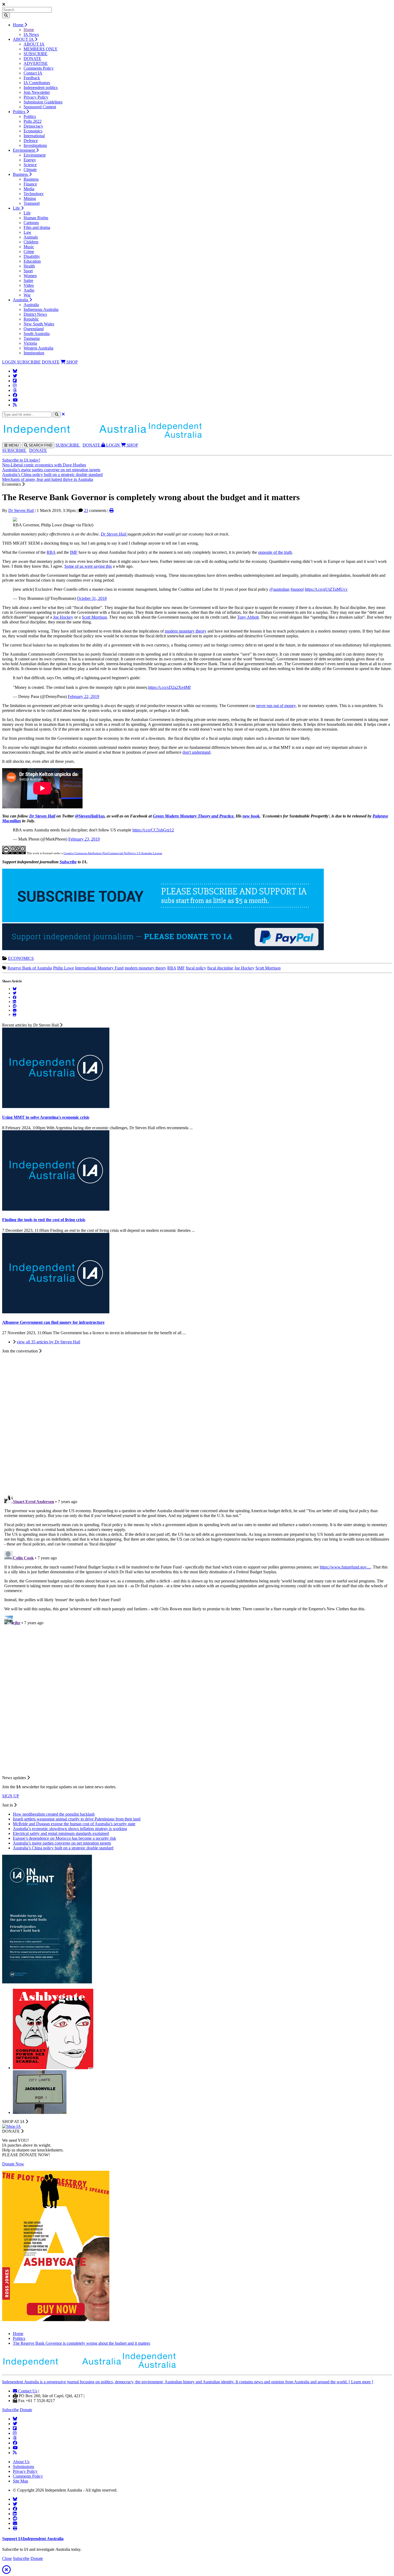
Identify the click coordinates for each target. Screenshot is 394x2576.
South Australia (37, 334)
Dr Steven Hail (21, 510)
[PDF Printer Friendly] (111, 510)
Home (19, 25)
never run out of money (276, 706)
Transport (32, 203)
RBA (51, 552)
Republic (31, 319)
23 (86, 510)
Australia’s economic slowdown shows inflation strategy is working (70, 1829)
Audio (29, 290)
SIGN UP (11, 1796)
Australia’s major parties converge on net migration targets (51, 470)
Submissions (23, 2467)
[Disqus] (197, 1559)
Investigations (35, 145)
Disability (32, 256)
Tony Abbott (248, 617)
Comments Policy (39, 68)
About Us (21, 2462)
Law (27, 232)
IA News (31, 34)
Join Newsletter (37, 92)
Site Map (21, 2481)
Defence (31, 141)
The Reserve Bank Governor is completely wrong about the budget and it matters (81, 2343)
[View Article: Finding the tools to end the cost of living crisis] (56, 1209)
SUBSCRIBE (36, 54)
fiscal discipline (220, 968)
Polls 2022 (33, 121)
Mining (30, 198)
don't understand (196, 752)
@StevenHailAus (90, 816)
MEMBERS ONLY (41, 49)
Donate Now (13, 2164)
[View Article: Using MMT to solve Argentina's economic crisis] (56, 1107)
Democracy (33, 126)
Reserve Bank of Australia (30, 968)
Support (33, 2539)
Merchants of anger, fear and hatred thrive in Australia (48, 479)
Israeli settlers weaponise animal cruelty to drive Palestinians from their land (77, 1819)
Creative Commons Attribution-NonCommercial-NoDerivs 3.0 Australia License (113, 853)
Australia (21, 300)
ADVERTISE (36, 63)
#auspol (297, 589)
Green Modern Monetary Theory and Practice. (194, 816)
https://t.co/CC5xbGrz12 (153, 830)
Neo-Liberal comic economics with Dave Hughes (44, 465)
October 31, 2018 (92, 598)
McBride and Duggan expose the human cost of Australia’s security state (74, 1824)
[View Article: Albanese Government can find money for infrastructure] (56, 1312)
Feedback (32, 78)
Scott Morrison (94, 617)
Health (29, 266)
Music (29, 247)
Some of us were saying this (88, 566)
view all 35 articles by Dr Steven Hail (48, 1342)
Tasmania (32, 338)
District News (35, 314)
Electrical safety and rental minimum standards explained (61, 1833)
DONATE (32, 59)
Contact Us (27, 2391)
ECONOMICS (21, 958)
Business (21, 174)
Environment (24, 150)
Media (29, 189)
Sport (28, 271)
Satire (28, 280)
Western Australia (38, 348)
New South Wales (39, 324)
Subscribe (68, 862)
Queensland (34, 329)
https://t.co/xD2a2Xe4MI (169, 687)
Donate (26, 2410)
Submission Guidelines (43, 102)
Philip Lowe (64, 968)
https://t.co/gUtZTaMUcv (326, 589)
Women (30, 276)
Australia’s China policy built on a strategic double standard (52, 475)
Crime (29, 252)
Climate (30, 170)
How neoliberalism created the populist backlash (54, 1814)
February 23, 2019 (84, 839)
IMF (74, 552)
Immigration (34, 353)
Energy (30, 160)
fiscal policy (196, 968)
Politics (20, 112)
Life (17, 208)
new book (251, 816)
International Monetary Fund (99, 968)
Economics (33, 131)
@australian (279, 589)
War (27, 295)
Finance (30, 184)
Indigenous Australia (41, 309)
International (34, 136)
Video (29, 285)
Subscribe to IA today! (21, 460)
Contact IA (33, 73)
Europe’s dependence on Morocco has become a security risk (64, 1838)
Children (31, 242)
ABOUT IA (24, 39)
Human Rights (36, 218)
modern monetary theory (186, 631)
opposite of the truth (275, 552)
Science (30, 165)
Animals (31, 237)
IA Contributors (37, 83)
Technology (34, 194)
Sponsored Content (40, 107)
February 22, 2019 (83, 696)
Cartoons (31, 223)
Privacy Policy (36, 97)
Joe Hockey (63, 617)
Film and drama (37, 227)
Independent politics (41, 88)
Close (7, 2558)
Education (32, 261)
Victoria (30, 343)
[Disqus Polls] (197, 1421)
